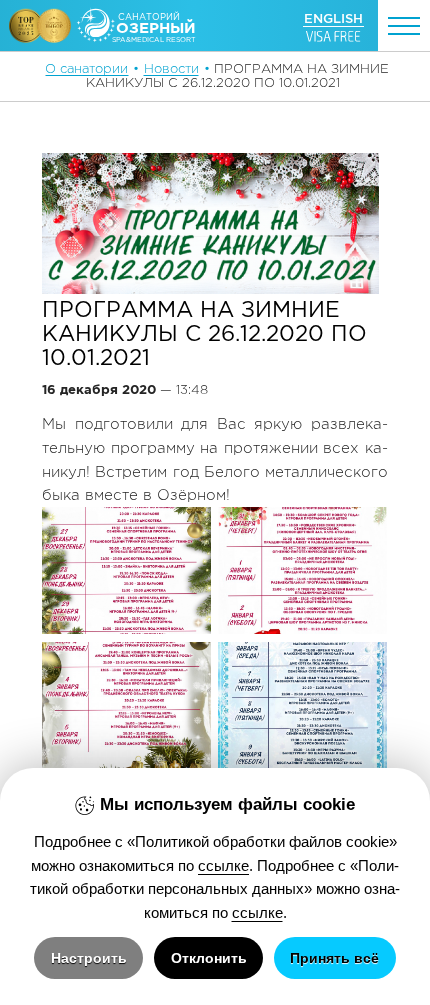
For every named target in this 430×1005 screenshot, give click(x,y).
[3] (126, 705)
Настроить (89, 958)
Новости (171, 68)
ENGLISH (333, 18)
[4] (302, 705)
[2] (302, 570)
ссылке (223, 865)
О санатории (86, 68)
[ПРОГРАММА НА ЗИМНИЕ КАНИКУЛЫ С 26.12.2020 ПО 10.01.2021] (210, 223)
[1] (126, 570)
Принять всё (334, 958)
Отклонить (209, 958)
